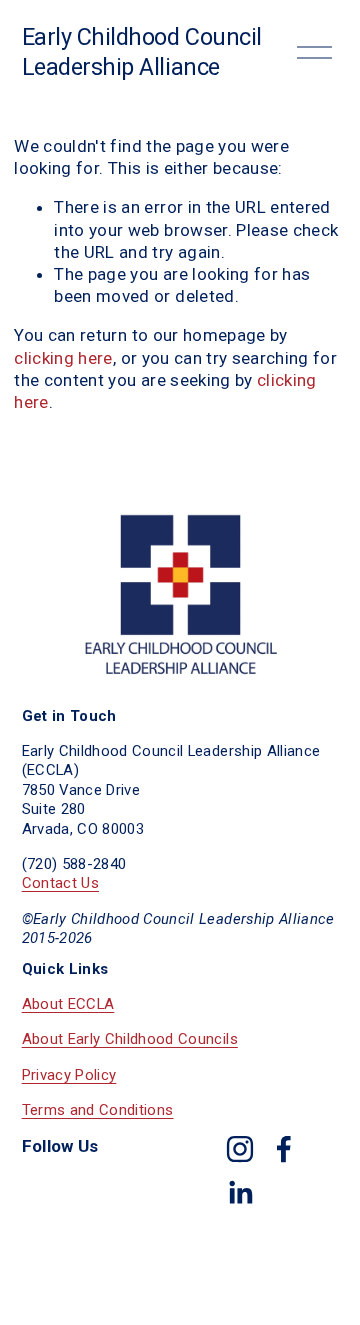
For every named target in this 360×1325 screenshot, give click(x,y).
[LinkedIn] (240, 1193)
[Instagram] (240, 1149)
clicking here (63, 358)
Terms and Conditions (98, 1110)
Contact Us (60, 883)
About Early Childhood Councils (130, 1039)
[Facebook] (284, 1149)
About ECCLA (68, 1004)
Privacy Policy (69, 1075)
